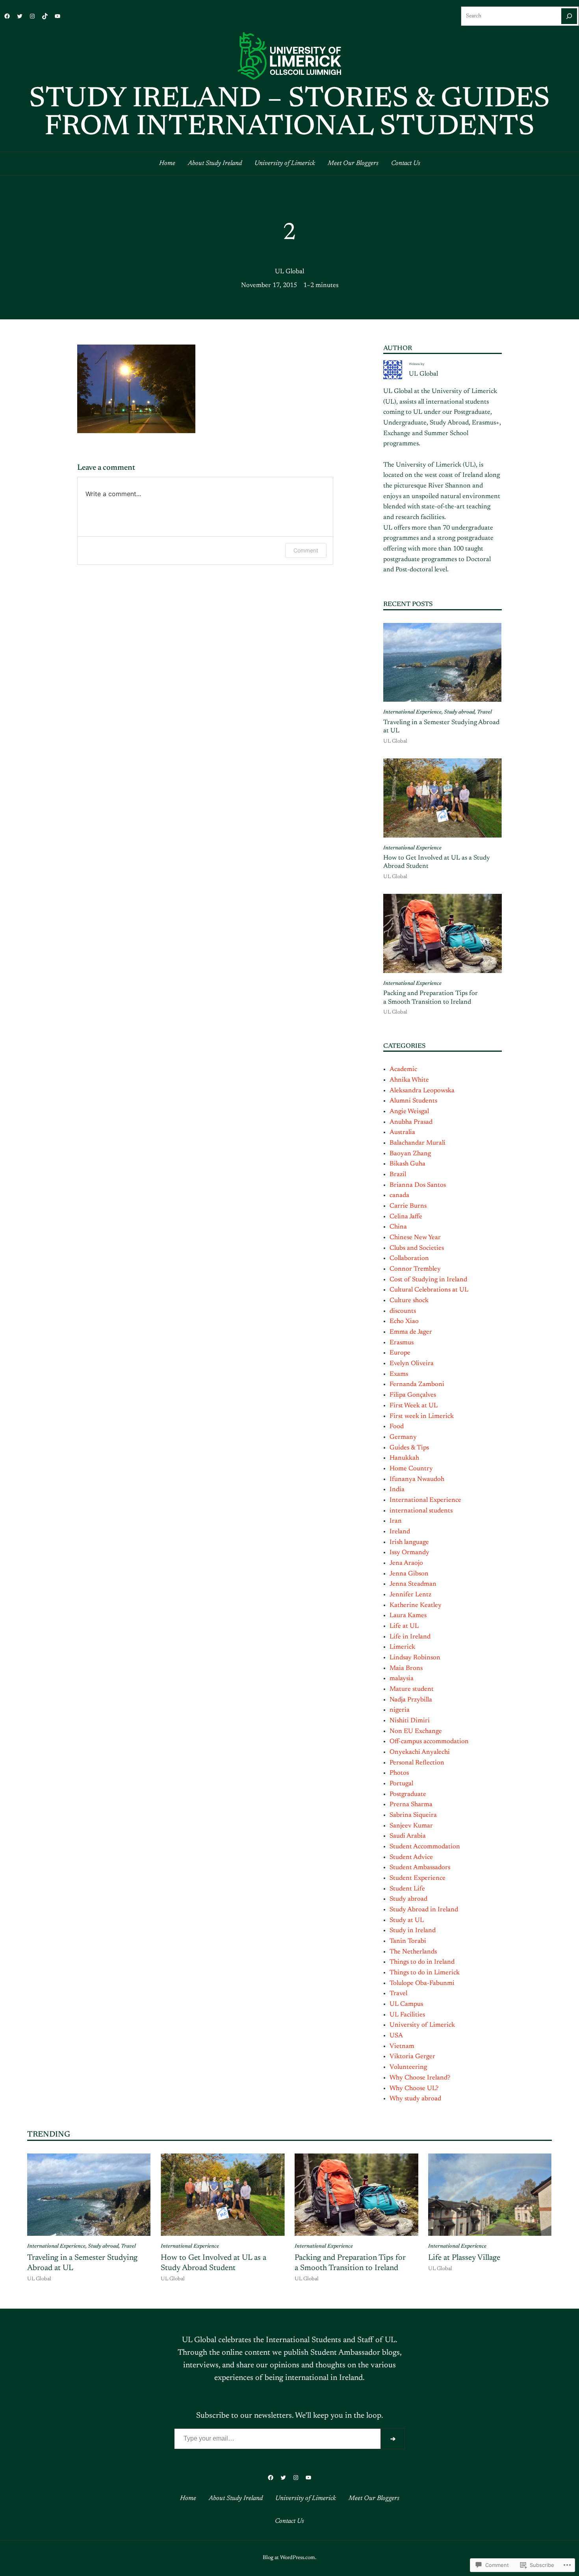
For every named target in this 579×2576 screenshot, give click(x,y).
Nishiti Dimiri (410, 1721)
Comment (306, 550)
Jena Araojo (406, 1563)
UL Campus (406, 2004)
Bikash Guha (407, 1164)
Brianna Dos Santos (418, 1185)
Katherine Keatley (416, 1605)
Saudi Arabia (408, 1836)
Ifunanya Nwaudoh (417, 1479)
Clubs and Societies (417, 1248)
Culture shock (409, 1301)
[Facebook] (7, 16)
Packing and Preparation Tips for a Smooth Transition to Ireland (431, 998)
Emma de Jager (411, 1332)
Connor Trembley (415, 1269)
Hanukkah (404, 1458)
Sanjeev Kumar (411, 1826)
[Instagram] (32, 16)
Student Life (407, 1889)
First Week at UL (414, 1406)
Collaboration (409, 1258)
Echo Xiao (404, 1321)
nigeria (400, 1710)
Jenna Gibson (409, 1574)
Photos (399, 1773)
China (398, 1227)
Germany (403, 1437)
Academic (403, 1069)
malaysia (402, 1679)
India (397, 1490)
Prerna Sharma (411, 1805)
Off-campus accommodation (429, 1742)
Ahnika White (409, 1080)
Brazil (398, 1175)
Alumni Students (413, 1101)
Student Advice (411, 1857)
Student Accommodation (425, 1847)
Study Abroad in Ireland (424, 1910)
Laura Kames (408, 1616)
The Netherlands (413, 1952)
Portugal (401, 1784)
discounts (403, 1311)
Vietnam (402, 2046)
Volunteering (408, 2067)
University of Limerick (422, 2025)
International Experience (412, 712)
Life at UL (404, 1626)
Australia (402, 1132)
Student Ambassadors (420, 1868)
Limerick (402, 1647)
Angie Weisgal (409, 1112)
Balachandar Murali (418, 1143)
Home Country (411, 1469)
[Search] (569, 16)
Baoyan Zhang (410, 1154)
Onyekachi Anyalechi (420, 1752)
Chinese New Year (415, 1238)
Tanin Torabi (408, 1941)
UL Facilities (407, 2015)
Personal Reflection (417, 1763)
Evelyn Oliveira (412, 1364)
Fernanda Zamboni (417, 1384)
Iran (396, 1521)
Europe (400, 1353)
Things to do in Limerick (425, 1973)
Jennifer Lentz (410, 1595)
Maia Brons (406, 1668)
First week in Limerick (422, 1416)
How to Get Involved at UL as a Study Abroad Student (437, 862)
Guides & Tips (409, 1448)
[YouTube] (58, 16)
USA (396, 2036)
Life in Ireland (410, 1637)
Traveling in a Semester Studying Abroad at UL (441, 727)
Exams (399, 1374)
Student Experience (418, 1878)
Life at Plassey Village (464, 2258)
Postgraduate (408, 1794)
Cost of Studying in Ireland (428, 1280)
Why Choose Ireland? (420, 2078)
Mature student (412, 1689)
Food (397, 1427)
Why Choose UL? (414, 2089)
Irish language (409, 1542)
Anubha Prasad (411, 1122)
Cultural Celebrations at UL (429, 1290)
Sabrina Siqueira (413, 1815)
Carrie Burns (408, 1206)
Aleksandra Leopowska (422, 1091)
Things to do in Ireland (422, 1962)
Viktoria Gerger (412, 2057)
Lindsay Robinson (415, 1658)
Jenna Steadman (413, 1584)
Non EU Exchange (416, 1731)
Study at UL (407, 1920)
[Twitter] (20, 16)
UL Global (289, 272)
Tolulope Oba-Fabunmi (422, 1983)
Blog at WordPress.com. (289, 2558)
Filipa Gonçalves (413, 1395)
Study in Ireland (413, 1931)
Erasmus (402, 1343)
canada (399, 1195)
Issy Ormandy (409, 1553)
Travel (484, 712)
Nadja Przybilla (411, 1700)
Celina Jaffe (406, 1217)
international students (421, 1511)
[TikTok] (45, 16)
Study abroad (459, 712)
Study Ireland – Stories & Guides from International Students (289, 114)
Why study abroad (415, 2099)
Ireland (400, 1532)
